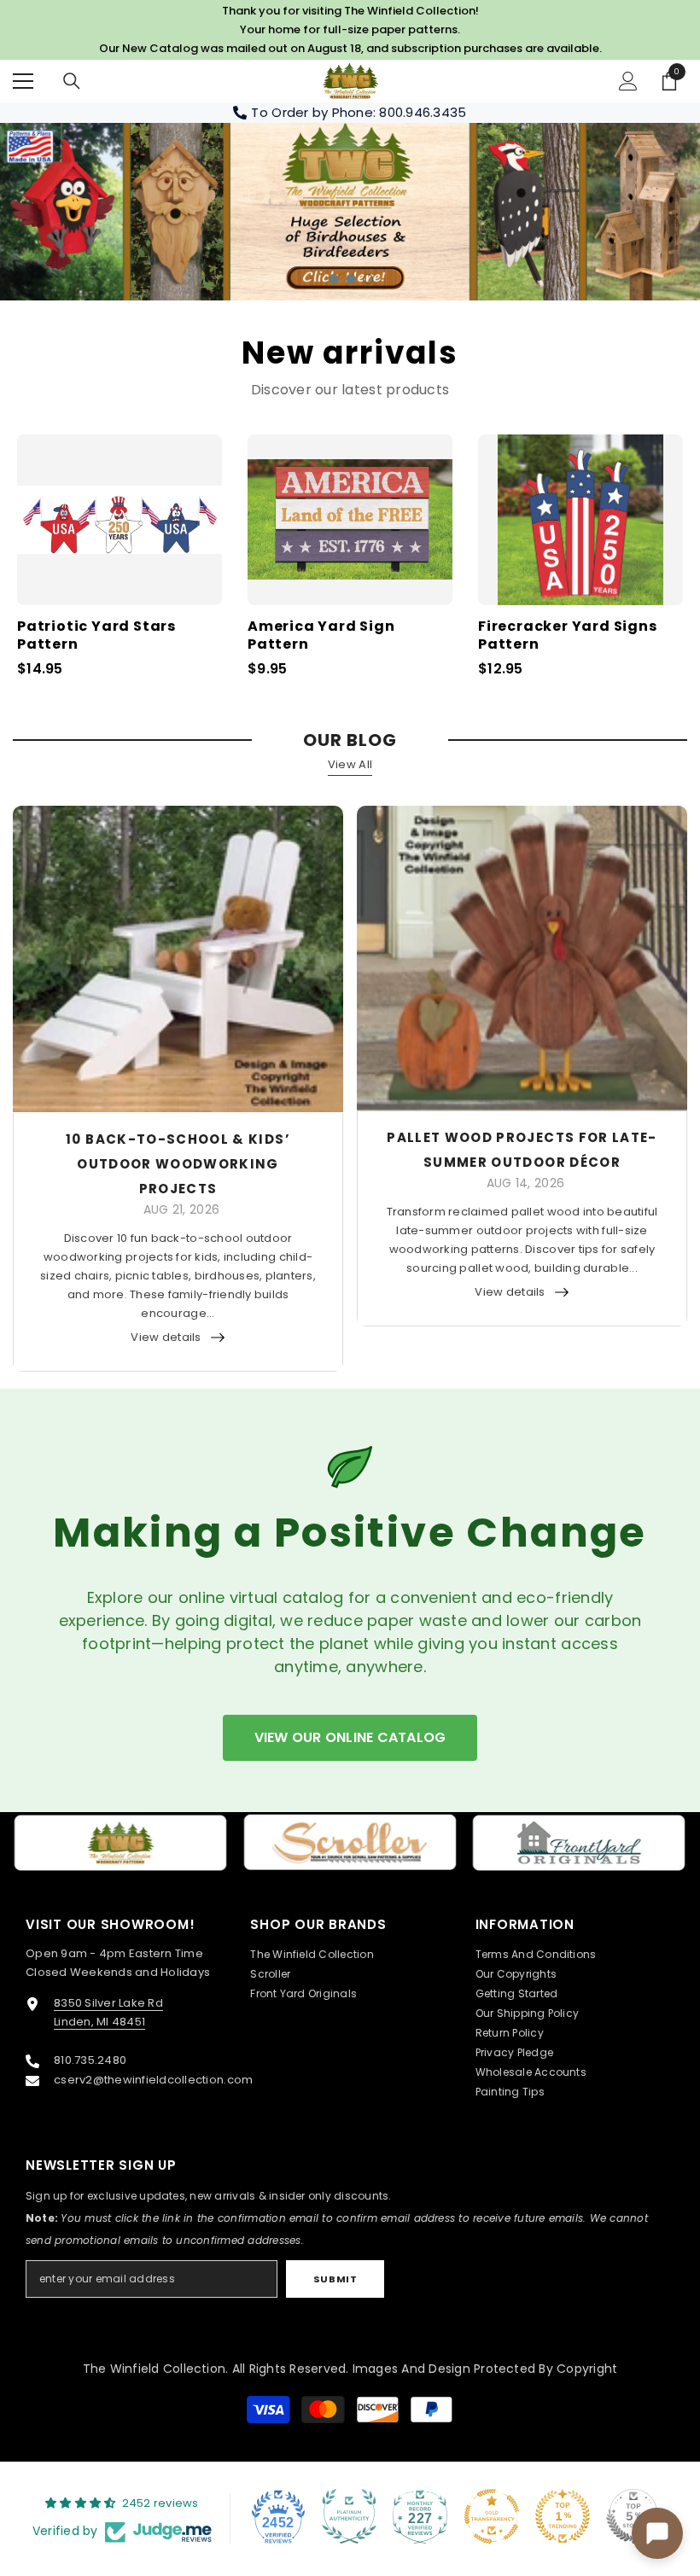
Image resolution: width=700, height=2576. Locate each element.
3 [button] (368, 279)
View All (350, 764)
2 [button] (351, 279)
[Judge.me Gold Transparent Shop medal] (492, 2516)
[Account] (628, 81)
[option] (350, 212)
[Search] (72, 81)
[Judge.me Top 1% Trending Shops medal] (563, 2516)
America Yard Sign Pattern (321, 636)
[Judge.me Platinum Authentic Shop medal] (349, 2516)
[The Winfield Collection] (121, 1843)
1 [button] (334, 279)
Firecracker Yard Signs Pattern (568, 636)
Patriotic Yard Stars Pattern (96, 636)
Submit (335, 2279)
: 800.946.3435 (420, 112)
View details (166, 1337)
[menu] (23, 81)
